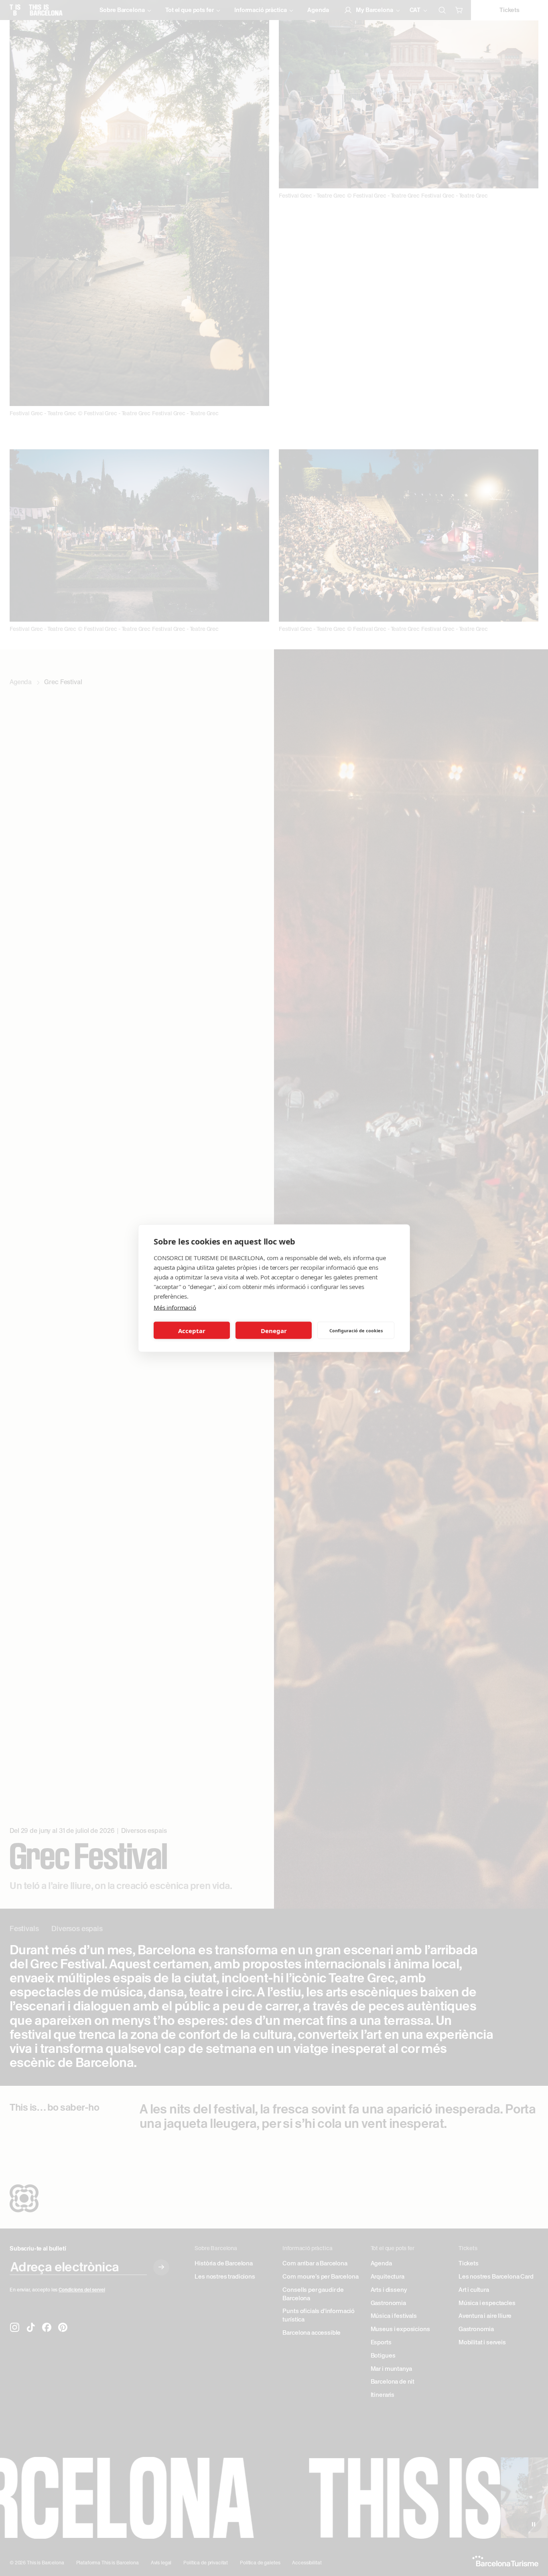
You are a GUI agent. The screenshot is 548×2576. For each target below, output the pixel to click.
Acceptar (192, 1330)
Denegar (274, 1330)
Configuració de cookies (356, 1330)
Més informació (175, 1307)
